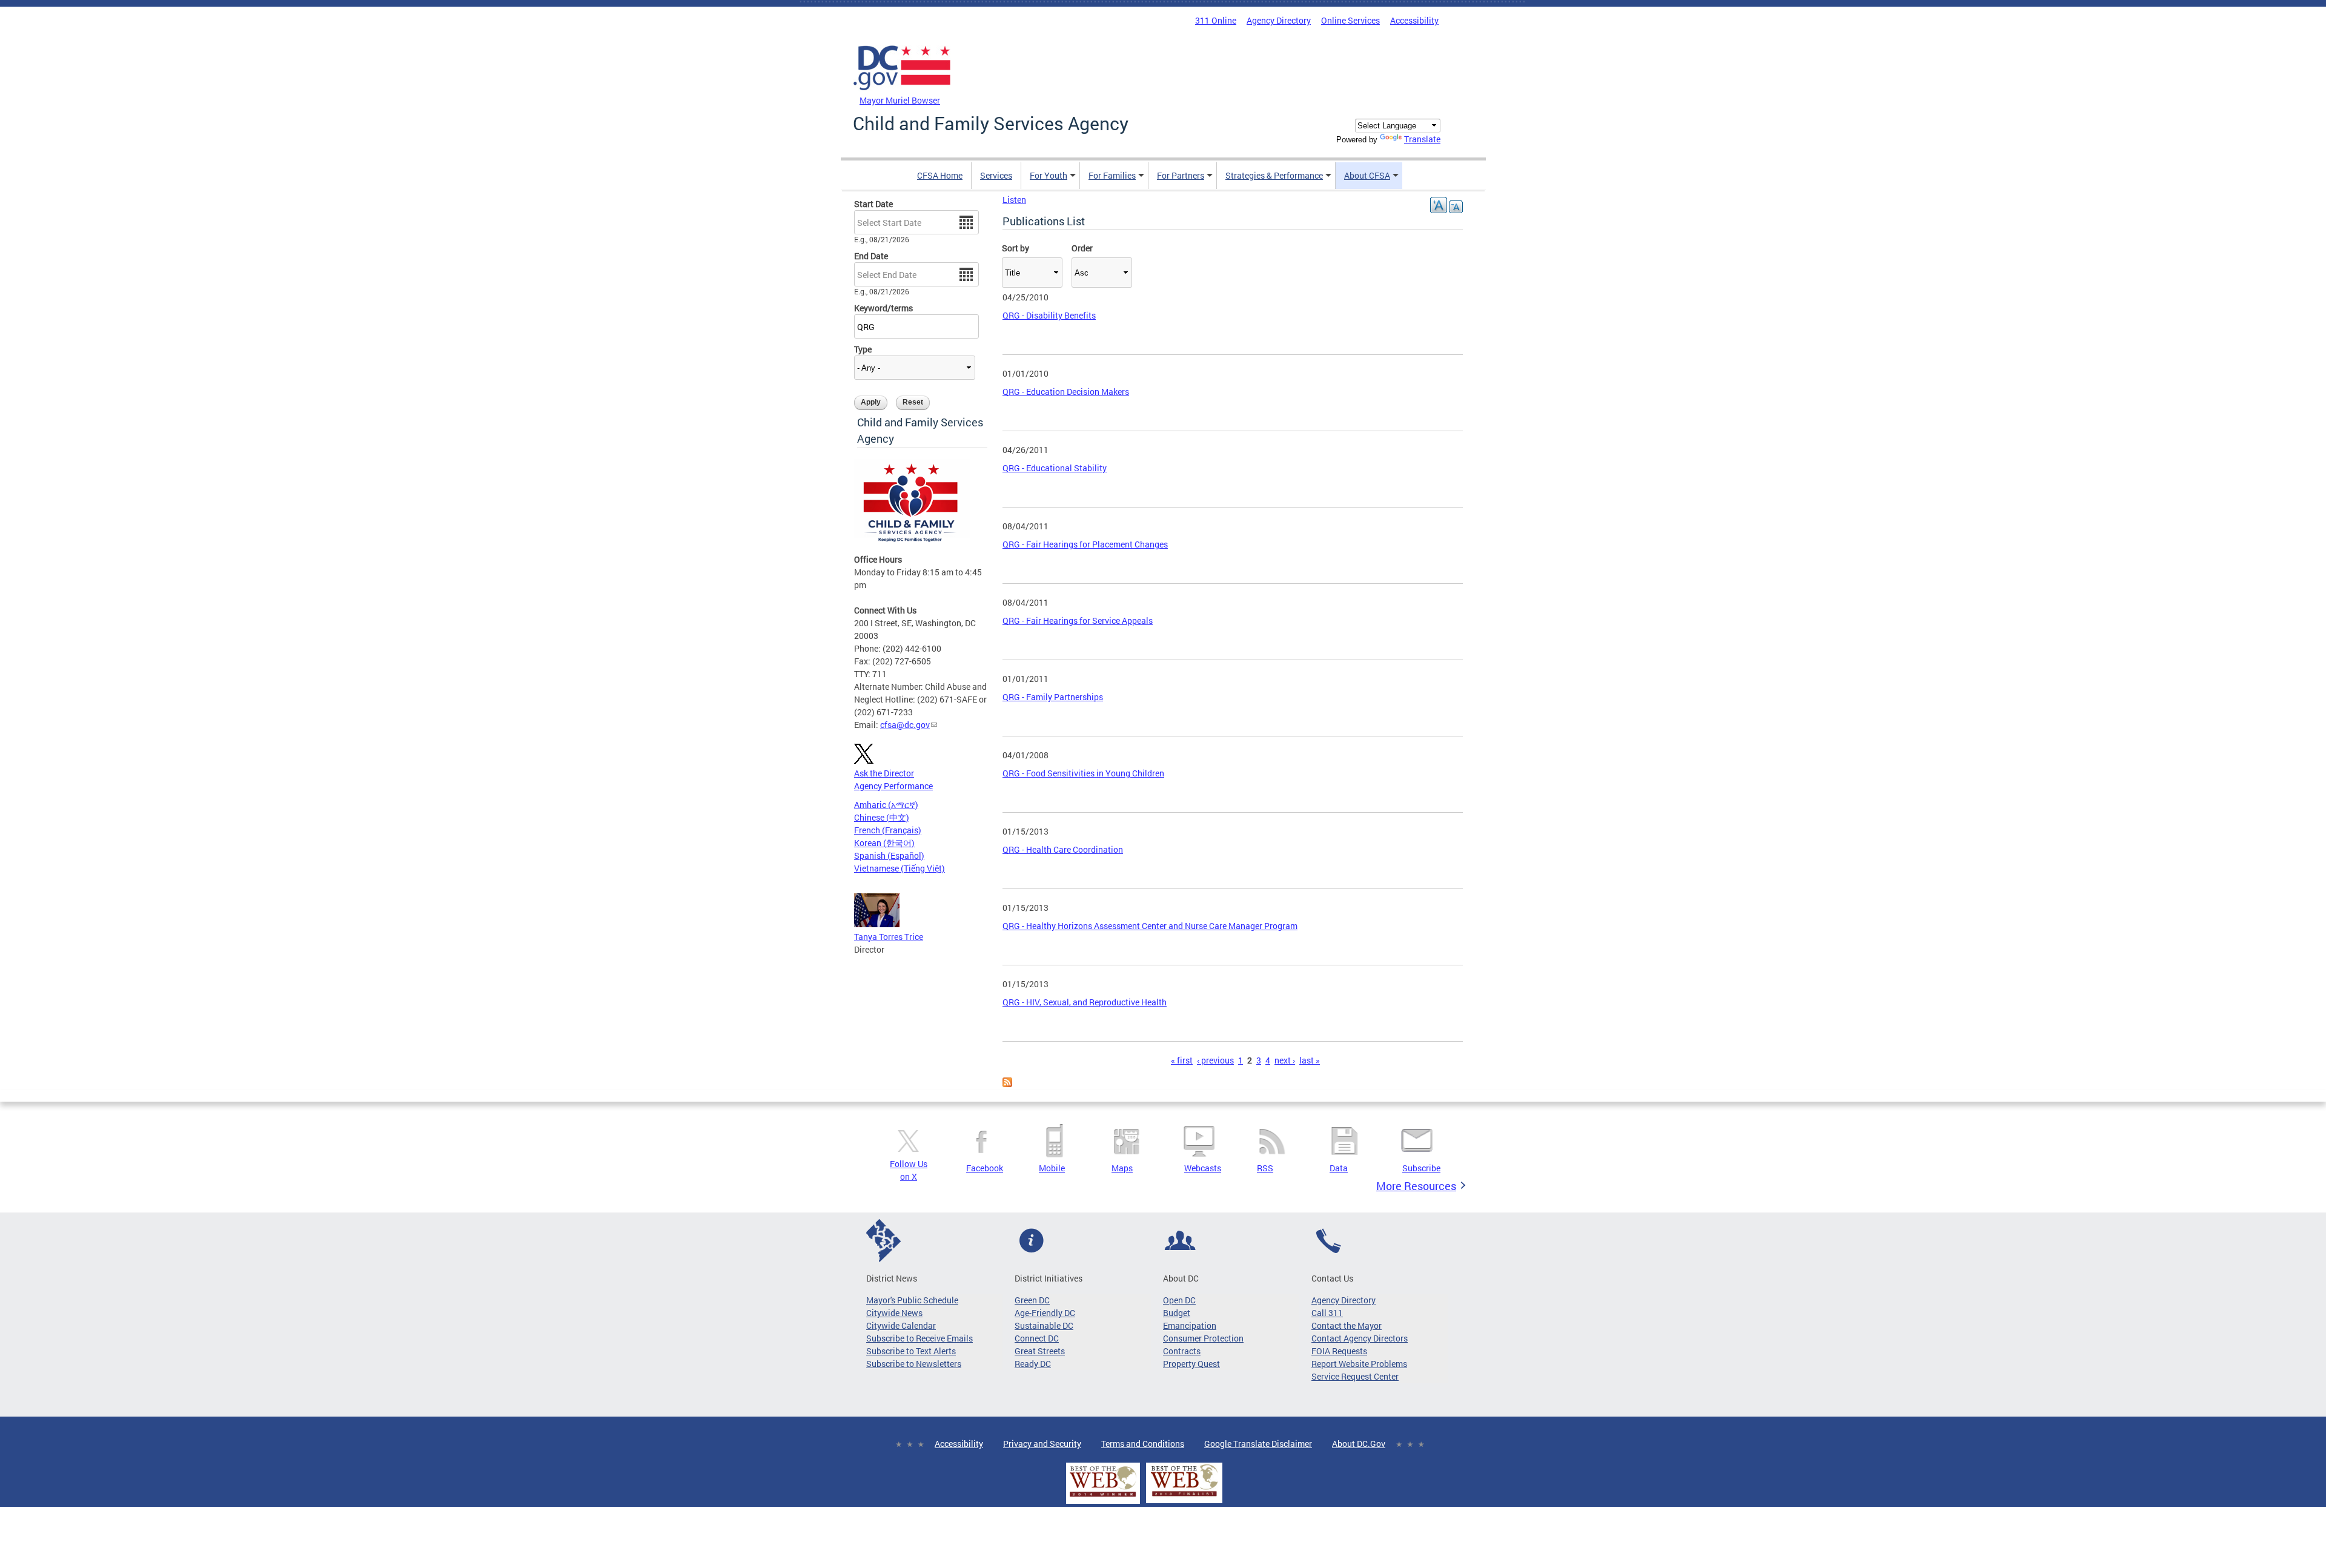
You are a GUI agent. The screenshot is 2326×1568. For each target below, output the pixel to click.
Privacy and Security (1042, 1444)
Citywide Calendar (901, 1325)
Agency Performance (893, 786)
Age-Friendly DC (1045, 1313)
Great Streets (1040, 1351)
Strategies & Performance (1274, 175)
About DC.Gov (1359, 1444)
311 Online (1216, 20)
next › (1285, 1060)
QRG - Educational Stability (1055, 468)
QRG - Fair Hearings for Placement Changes (1085, 544)
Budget (1177, 1313)
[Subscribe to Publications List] (1007, 1084)
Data (1339, 1168)
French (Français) (888, 830)
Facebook (985, 1168)
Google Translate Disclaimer (1258, 1444)
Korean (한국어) (884, 843)
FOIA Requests (1339, 1351)
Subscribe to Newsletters (914, 1364)
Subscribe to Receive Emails (919, 1338)
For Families (1112, 175)
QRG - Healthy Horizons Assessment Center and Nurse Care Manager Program (1150, 926)
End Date (871, 256)
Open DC (1179, 1300)
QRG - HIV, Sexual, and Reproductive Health (1085, 1002)
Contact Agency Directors (1360, 1338)
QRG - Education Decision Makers (1066, 392)
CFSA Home (940, 175)
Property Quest (1191, 1364)
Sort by (1016, 248)
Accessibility (1414, 20)
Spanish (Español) (889, 855)
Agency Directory (1279, 20)
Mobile (1052, 1168)
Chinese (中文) (882, 817)
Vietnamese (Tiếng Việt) (900, 868)
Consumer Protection (1203, 1338)
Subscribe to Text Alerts (911, 1351)
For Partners (1181, 175)
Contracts (1182, 1351)
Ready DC (1033, 1364)
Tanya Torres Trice (889, 937)
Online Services (1350, 20)
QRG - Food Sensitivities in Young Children (1083, 773)
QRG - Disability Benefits (1049, 315)
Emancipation (1190, 1325)
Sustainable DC (1044, 1325)
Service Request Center (1355, 1376)
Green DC (1032, 1300)
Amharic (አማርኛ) (886, 805)
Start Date (873, 204)
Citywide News (894, 1313)
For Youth (1049, 175)
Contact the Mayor (1347, 1325)
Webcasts (1203, 1168)
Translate (1422, 139)
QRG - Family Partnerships (1053, 697)
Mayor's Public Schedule (912, 1300)
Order (1082, 248)
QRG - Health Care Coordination (1063, 849)
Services (996, 175)
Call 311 (1327, 1313)
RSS (1265, 1168)
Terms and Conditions (1143, 1444)
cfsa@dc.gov (905, 725)
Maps (1122, 1168)
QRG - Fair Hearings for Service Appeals (1078, 620)
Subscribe (1421, 1168)
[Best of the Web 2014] (1103, 1497)
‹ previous (1215, 1060)
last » (1310, 1060)
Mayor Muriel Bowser (900, 100)
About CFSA (1367, 175)
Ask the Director (884, 773)
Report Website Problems (1359, 1364)
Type (863, 349)
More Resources (1416, 1186)
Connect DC (1037, 1338)
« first (1182, 1060)
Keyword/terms (883, 308)
